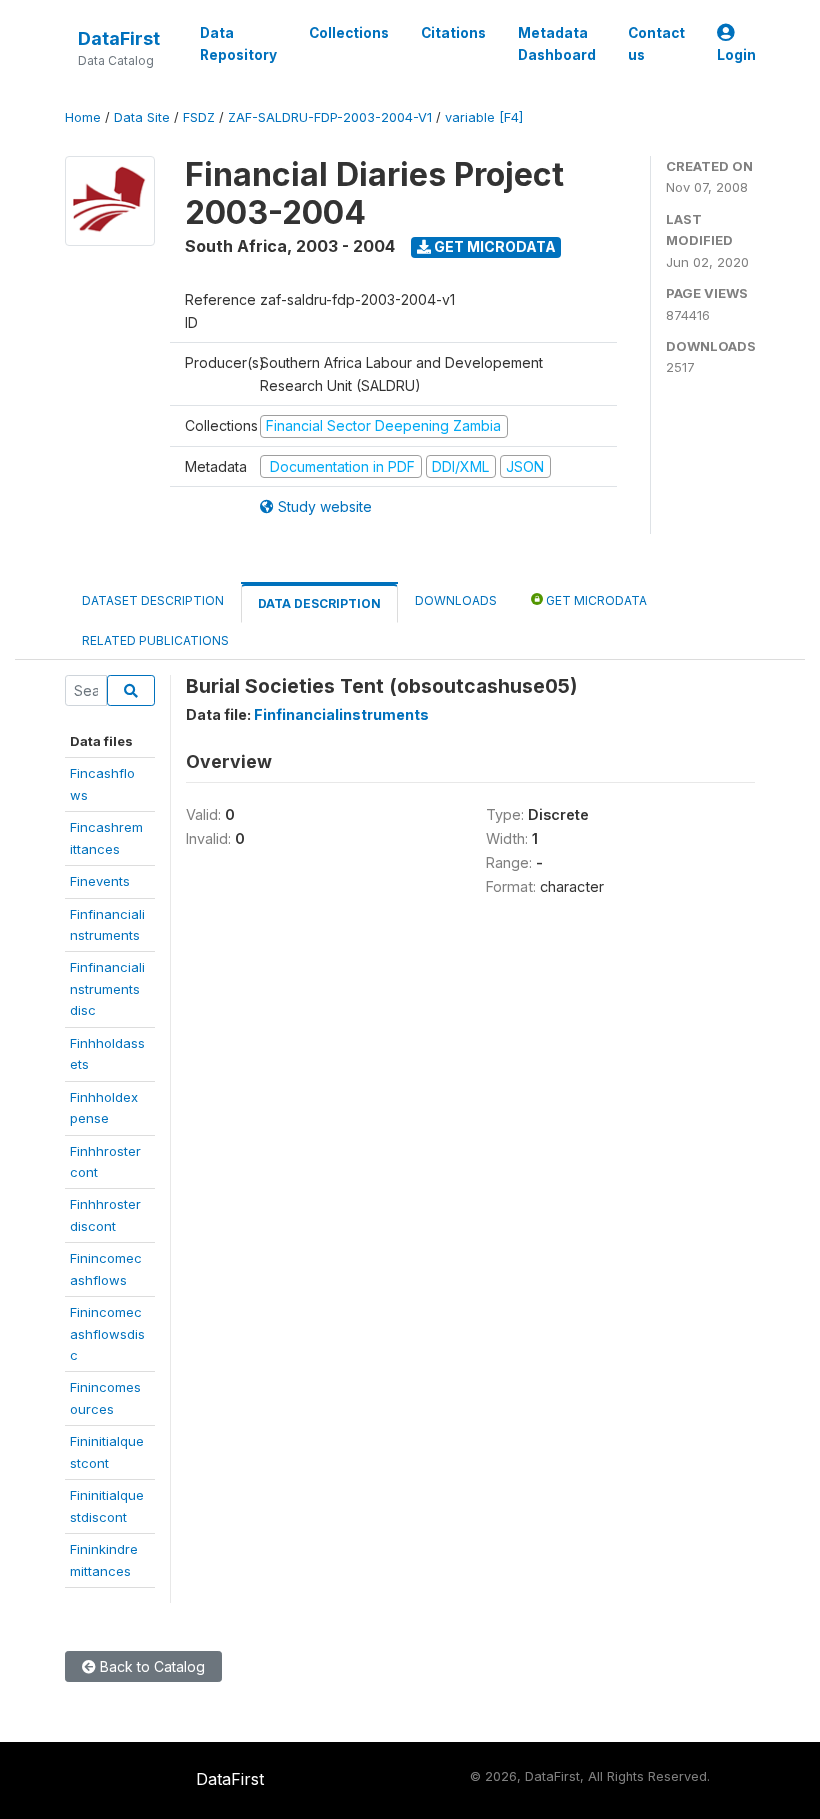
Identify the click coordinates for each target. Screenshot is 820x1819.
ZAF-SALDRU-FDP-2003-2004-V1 (330, 117)
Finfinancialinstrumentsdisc (107, 988)
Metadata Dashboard (557, 44)
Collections (349, 33)
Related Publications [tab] (155, 640)
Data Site (142, 117)
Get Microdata (493, 246)
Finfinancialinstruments (341, 714)
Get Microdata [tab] (595, 600)
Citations (453, 33)
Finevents (100, 881)
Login (736, 55)
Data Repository (238, 44)
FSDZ (199, 117)
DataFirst (119, 38)
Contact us (656, 44)
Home (83, 117)
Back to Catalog (150, 1666)
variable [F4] (484, 117)
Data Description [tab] (319, 603)
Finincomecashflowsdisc (107, 1333)
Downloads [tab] (456, 600)
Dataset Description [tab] (153, 600)
